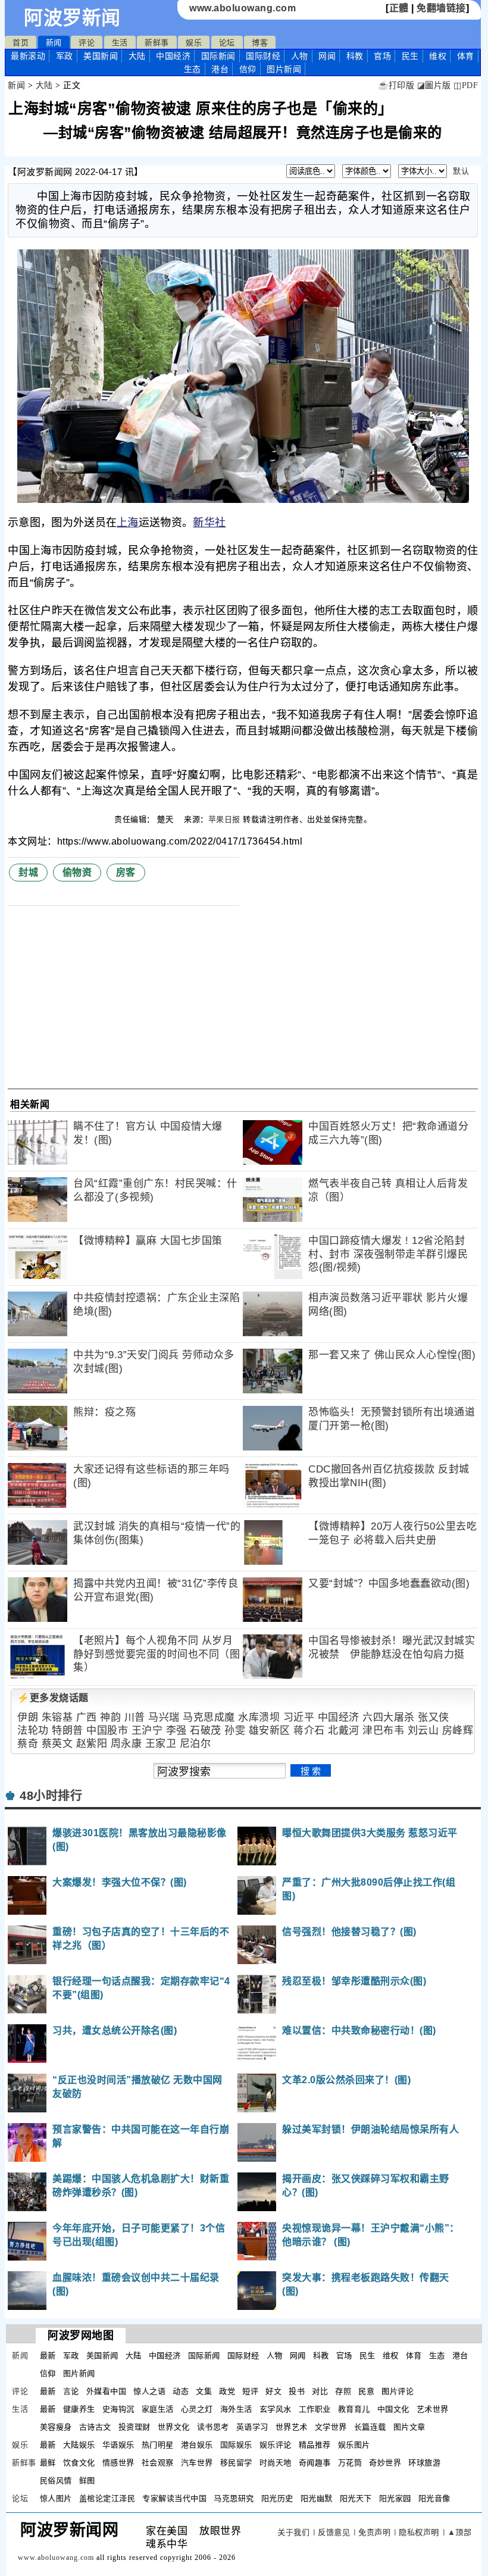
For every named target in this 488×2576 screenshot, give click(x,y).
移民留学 (236, 2463)
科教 (355, 56)
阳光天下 (356, 2498)
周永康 (126, 1744)
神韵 (110, 1717)
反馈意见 (334, 2532)
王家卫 (161, 1744)
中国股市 (107, 1731)
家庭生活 (158, 2409)
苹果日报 (224, 819)
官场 (382, 56)
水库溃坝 (259, 1717)
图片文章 (409, 2427)
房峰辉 (458, 1731)
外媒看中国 (107, 2391)
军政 (65, 56)
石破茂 (206, 1731)
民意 (366, 2391)
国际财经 (263, 56)
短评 (250, 2391)
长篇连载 (370, 2427)
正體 (399, 8)
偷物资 (77, 872)
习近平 (299, 1717)
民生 (410, 56)
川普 (135, 1717)
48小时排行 (51, 1796)
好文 (273, 2391)
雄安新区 (270, 1731)
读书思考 (213, 2427)
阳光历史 (277, 2498)
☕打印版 (396, 85)
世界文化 (174, 2427)
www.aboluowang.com (243, 8)
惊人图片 (56, 2498)
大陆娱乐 (79, 2445)
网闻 (327, 56)
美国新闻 (101, 56)
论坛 (227, 43)
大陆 (137, 56)
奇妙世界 (385, 2463)
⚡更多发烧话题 (53, 1698)
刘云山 (423, 1731)
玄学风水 (276, 2409)
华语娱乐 (118, 2445)
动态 (181, 2391)
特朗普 (68, 1731)
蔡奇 (28, 1744)
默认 (461, 171)
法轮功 (33, 1731)
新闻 (54, 43)
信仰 (248, 69)
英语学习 (252, 2427)
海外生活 (236, 2409)
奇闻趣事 (315, 2463)
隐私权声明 (419, 2532)
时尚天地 (276, 2463)
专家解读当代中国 (174, 2498)
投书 (297, 2391)
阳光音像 (434, 2498)
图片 (284, 69)
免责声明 (374, 2532)
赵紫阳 (92, 1744)
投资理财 (134, 2427)
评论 (87, 43)
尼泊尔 (195, 1744)
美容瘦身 (56, 2427)
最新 (28, 56)
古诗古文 (95, 2427)
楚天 (167, 819)
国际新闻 (218, 56)
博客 (260, 43)
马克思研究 (234, 2498)
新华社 (209, 523)
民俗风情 (56, 2480)
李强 (176, 1731)
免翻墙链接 (441, 8)
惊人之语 (149, 2391)
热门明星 (158, 2445)
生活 (120, 43)
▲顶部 (460, 2532)
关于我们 (293, 2532)
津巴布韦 (383, 1731)
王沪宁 (147, 1731)
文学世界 (331, 2427)
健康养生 (79, 2409)
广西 (87, 1717)
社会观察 (158, 2463)
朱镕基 (57, 1717)
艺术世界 (433, 2409)
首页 (21, 43)
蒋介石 (309, 1731)
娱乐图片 (354, 2445)
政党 (227, 2391)
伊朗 (28, 1717)
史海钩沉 (118, 2409)
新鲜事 (157, 43)
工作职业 (315, 2409)
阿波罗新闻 (72, 18)
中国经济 (173, 56)
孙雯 (235, 1731)
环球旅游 (424, 2463)
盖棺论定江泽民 (107, 2498)
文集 (204, 2391)
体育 (466, 56)
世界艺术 (292, 2427)
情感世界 (118, 2463)
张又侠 (434, 1717)
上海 (128, 523)
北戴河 (344, 1731)
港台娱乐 (197, 2445)
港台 (220, 69)
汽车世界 (197, 2463)
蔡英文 (57, 1744)
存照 (343, 2391)
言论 (71, 2391)
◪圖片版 (434, 85)
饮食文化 (79, 2463)
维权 (438, 56)
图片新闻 (79, 2373)
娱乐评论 (276, 2445)
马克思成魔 (209, 1717)
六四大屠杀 (389, 1717)
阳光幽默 (317, 2498)
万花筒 (350, 2463)
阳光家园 (395, 2498)
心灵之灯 (197, 2409)
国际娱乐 (236, 2445)
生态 (193, 69)
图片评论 (398, 2391)
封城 (28, 872)
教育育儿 (354, 2409)
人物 (300, 56)
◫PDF (466, 85)
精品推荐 (315, 2445)
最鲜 (48, 2463)
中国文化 (393, 2409)
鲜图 (87, 2480)
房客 (126, 872)
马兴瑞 (164, 1717)
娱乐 (194, 43)
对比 (320, 2391)
